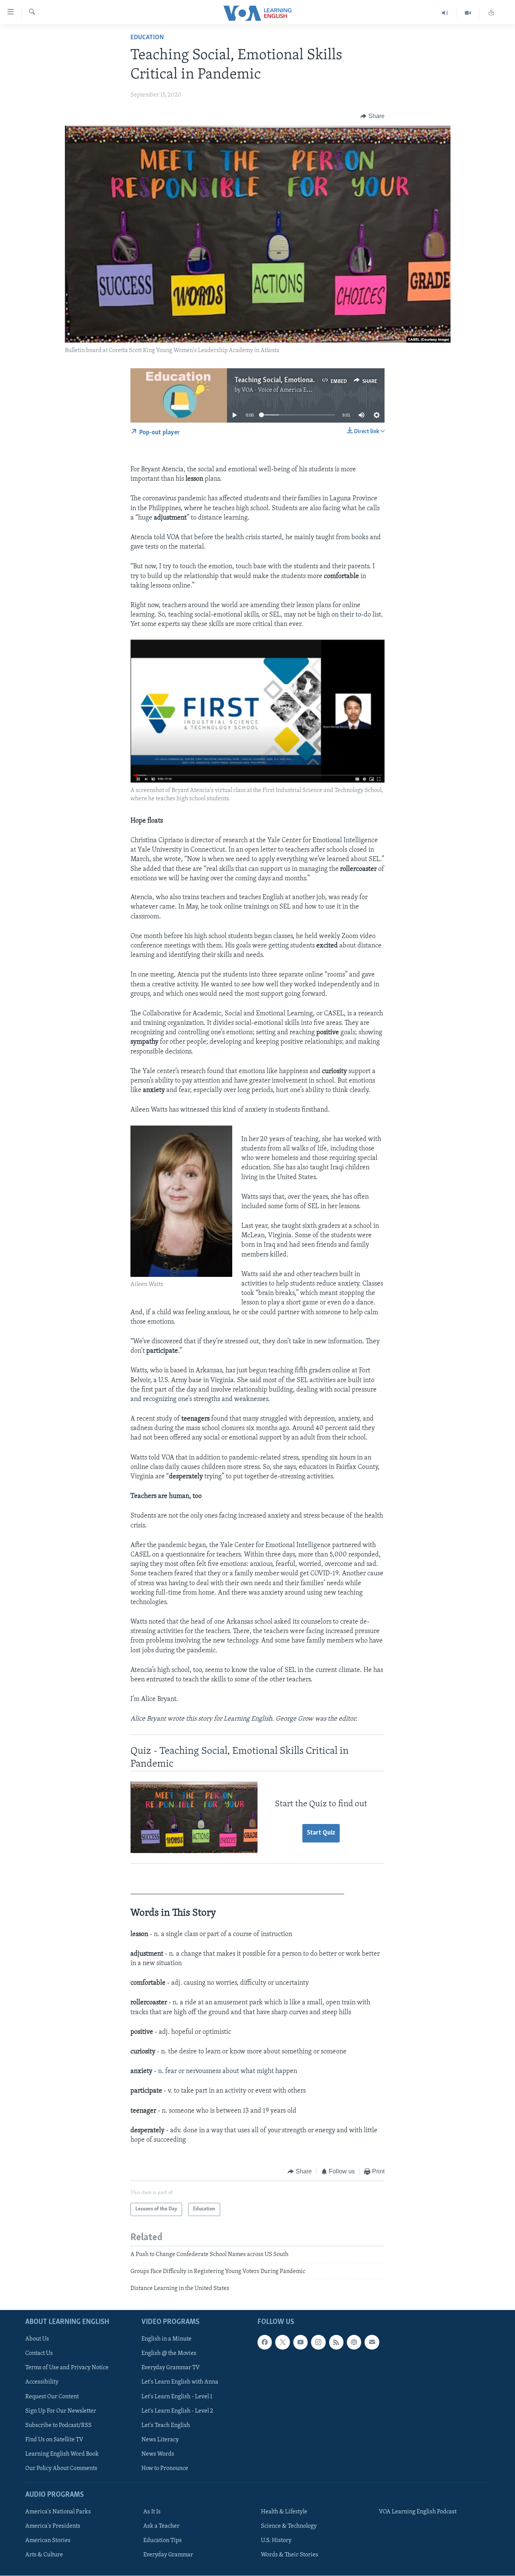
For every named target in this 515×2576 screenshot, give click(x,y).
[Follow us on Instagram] (318, 2342)
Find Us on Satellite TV (54, 2439)
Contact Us (39, 2353)
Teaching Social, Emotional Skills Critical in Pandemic (314, 380)
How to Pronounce (165, 2468)
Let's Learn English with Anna (180, 2382)
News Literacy (160, 2439)
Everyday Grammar (168, 2555)
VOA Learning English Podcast (418, 2512)
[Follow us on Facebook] (265, 2342)
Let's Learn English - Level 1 (177, 2396)
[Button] (372, 116)
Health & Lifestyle (284, 2512)
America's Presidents (53, 2526)
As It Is (152, 2512)
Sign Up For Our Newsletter (61, 2411)
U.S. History (276, 2541)
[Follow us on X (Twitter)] (282, 2342)
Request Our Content (52, 2396)
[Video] (468, 13)
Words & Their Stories (290, 2555)
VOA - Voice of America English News (290, 390)
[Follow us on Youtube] (300, 2342)
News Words (158, 2454)
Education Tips (162, 2541)
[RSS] (336, 2342)
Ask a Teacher (161, 2526)
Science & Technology (289, 2526)
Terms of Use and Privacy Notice (67, 2368)
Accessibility (42, 2382)
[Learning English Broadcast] (445, 13)
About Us (37, 2339)
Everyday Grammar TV (171, 2368)
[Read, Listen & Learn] (491, 13)
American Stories (48, 2541)
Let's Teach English (166, 2425)
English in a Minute (166, 2339)
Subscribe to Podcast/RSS (58, 2425)
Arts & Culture (44, 2555)
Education (147, 38)
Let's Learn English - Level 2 (177, 2411)
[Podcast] (354, 2342)
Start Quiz (321, 1833)
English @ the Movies (169, 2353)
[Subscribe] (372, 2342)
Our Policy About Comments (61, 2468)
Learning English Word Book (62, 2454)
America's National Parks (58, 2512)
